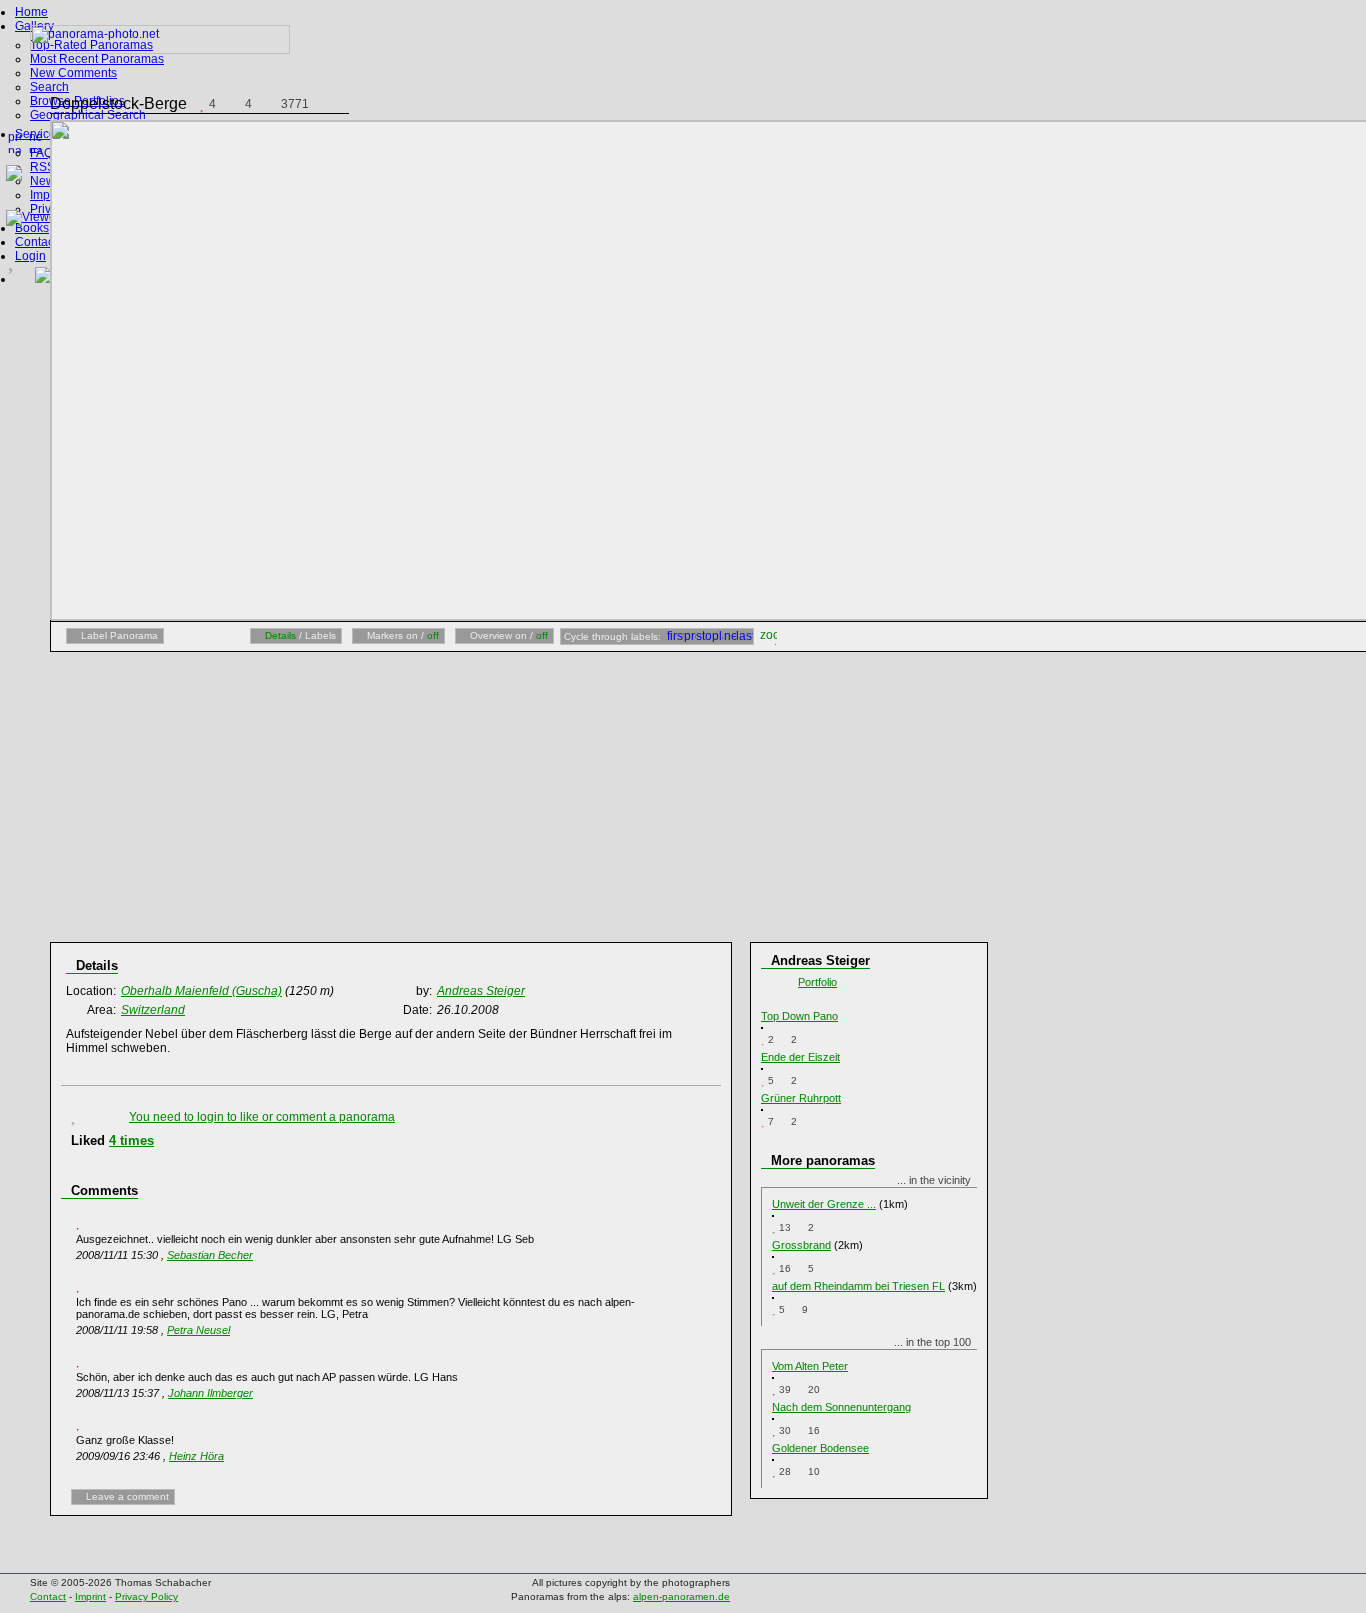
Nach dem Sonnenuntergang (841, 1407)
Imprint (48, 195)
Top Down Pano (799, 1016)
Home (31, 12)
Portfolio (817, 982)
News (45, 181)
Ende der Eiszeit (800, 1057)
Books (32, 228)
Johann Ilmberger (210, 1393)
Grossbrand (801, 1245)
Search (49, 87)
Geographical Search (88, 115)
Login (30, 256)
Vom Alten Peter (810, 1366)
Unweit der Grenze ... (824, 1204)
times (131, 1140)
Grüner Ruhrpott (801, 1098)
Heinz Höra (196, 1456)
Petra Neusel (198, 1330)
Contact (36, 242)
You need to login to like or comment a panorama (262, 1117)
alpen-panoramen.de (681, 1596)
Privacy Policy (146, 1596)
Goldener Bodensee (820, 1448)
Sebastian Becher (210, 1255)
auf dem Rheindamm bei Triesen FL (858, 1286)
